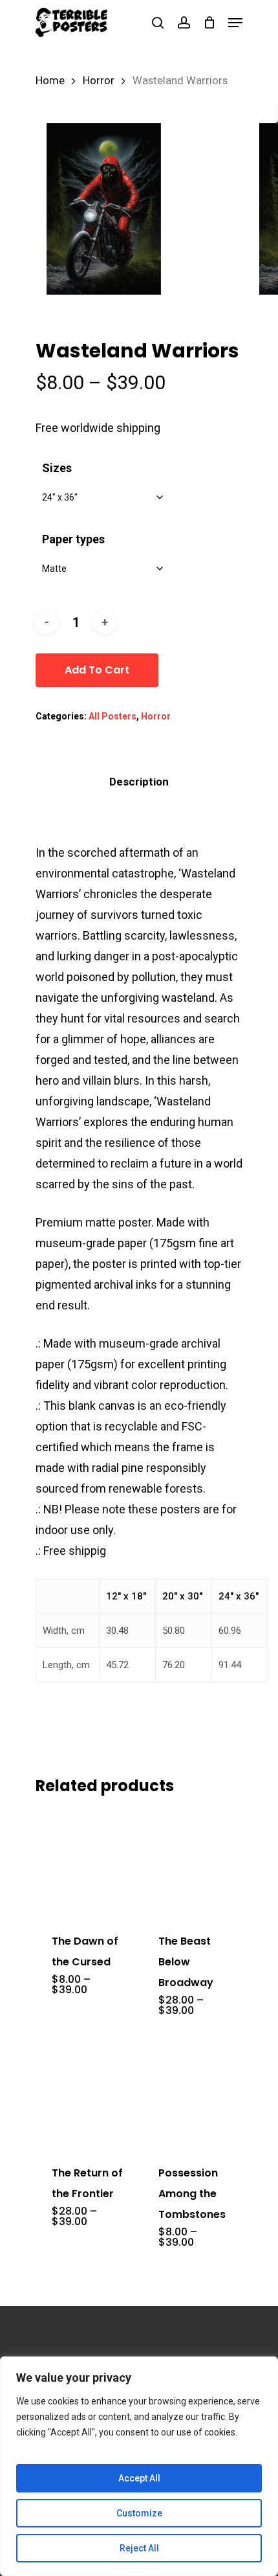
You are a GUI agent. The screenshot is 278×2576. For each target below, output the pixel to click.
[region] (139, 2466)
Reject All (139, 2548)
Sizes (57, 468)
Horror (99, 81)
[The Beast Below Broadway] (194, 1862)
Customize (139, 2513)
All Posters (112, 716)
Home (50, 81)
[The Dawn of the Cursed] (88, 1862)
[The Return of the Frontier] (88, 2094)
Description (139, 782)
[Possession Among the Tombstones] (194, 2094)
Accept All (139, 2478)
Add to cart (97, 670)
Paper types (73, 539)
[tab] (139, 782)
